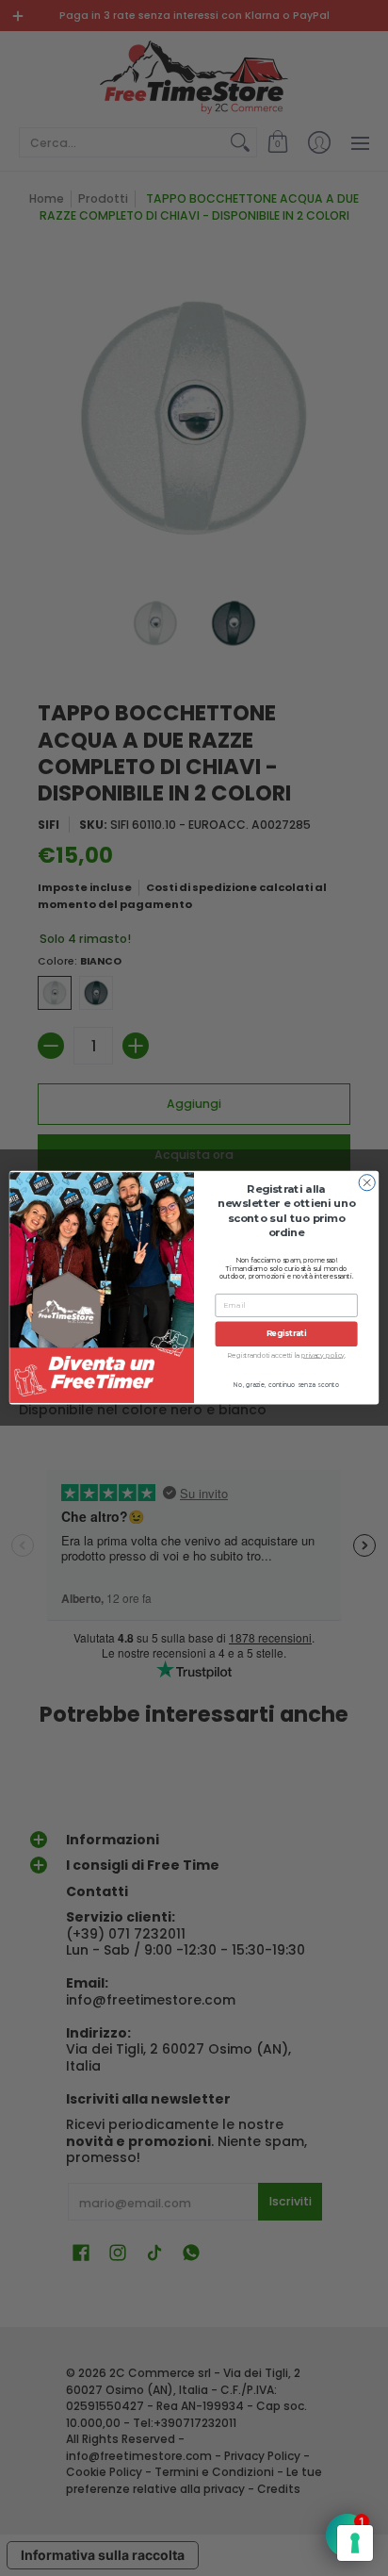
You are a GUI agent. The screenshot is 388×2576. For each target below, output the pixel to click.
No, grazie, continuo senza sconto (286, 1385)
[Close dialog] (367, 1183)
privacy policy (323, 1355)
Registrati (287, 1334)
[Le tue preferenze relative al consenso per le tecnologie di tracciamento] (355, 2543)
